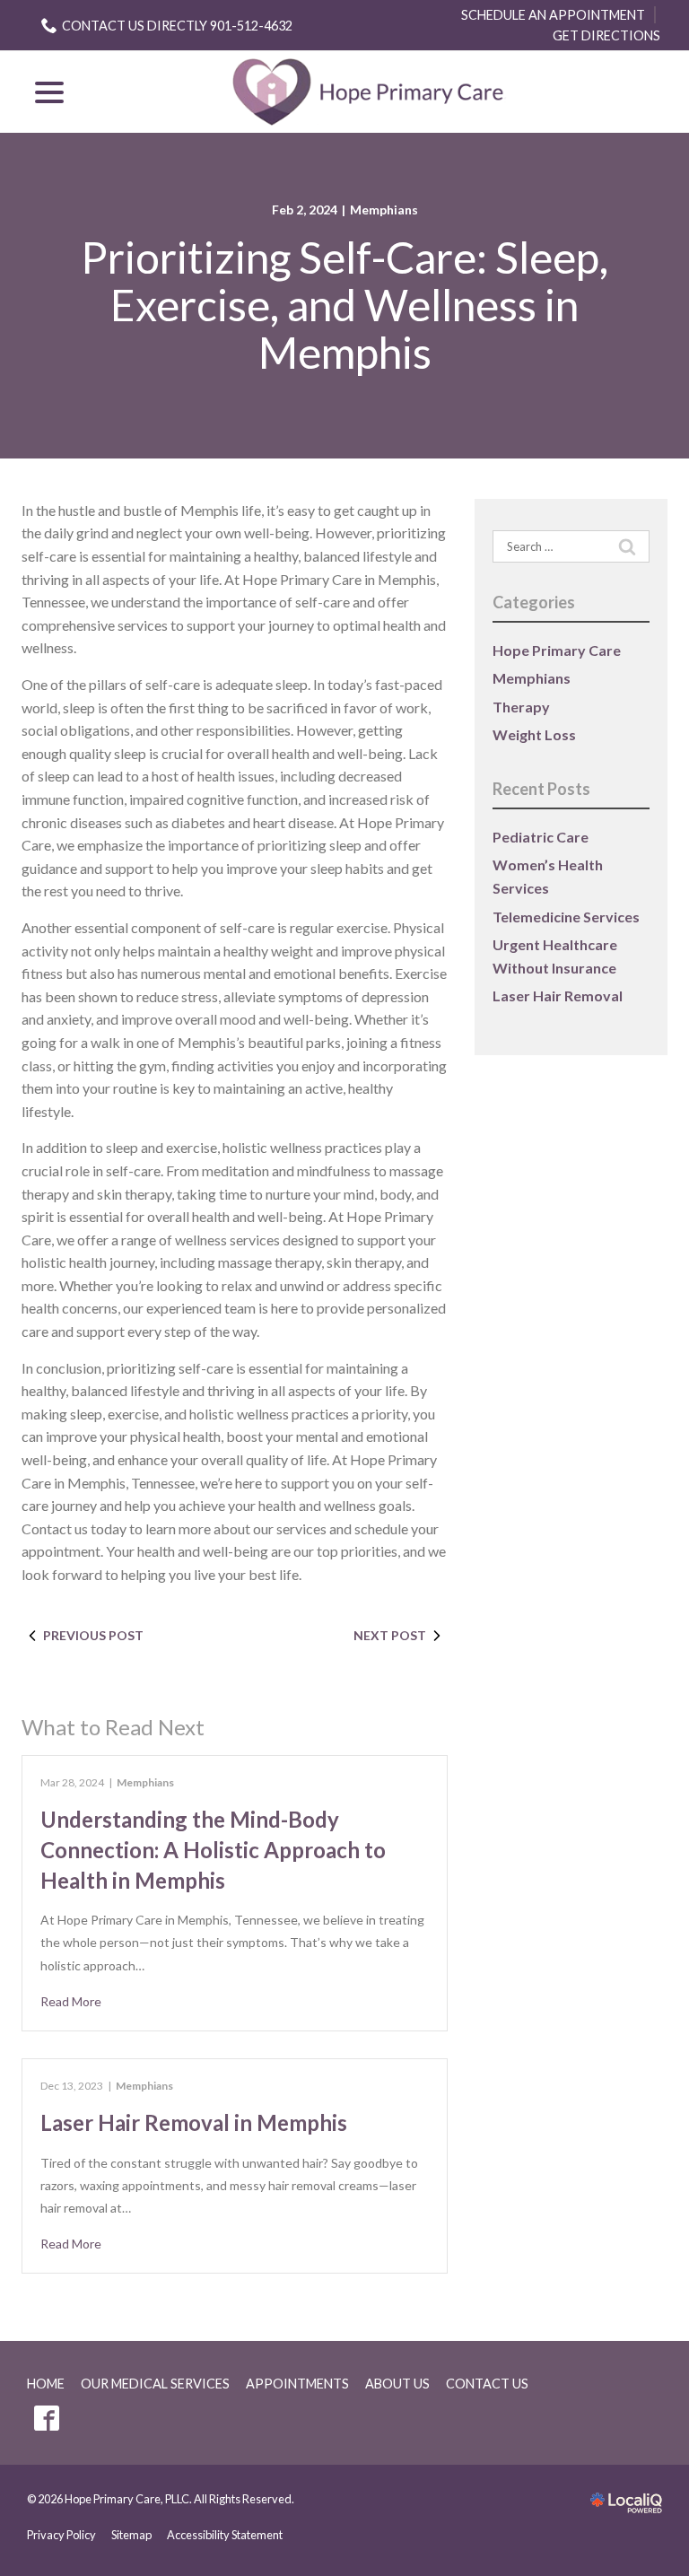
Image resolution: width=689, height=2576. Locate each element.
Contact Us (487, 2384)
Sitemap (131, 2535)
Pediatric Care (541, 837)
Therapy (521, 707)
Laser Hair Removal (558, 995)
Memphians (384, 210)
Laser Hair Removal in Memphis (194, 2122)
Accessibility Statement (225, 2535)
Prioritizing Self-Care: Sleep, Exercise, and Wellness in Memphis (344, 305)
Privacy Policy (61, 2535)
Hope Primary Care (557, 650)
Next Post (390, 1635)
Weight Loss (534, 734)
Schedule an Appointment (553, 15)
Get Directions (606, 35)
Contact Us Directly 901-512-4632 (177, 26)
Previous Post (93, 1635)
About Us (397, 2384)
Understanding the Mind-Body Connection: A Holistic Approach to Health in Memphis (213, 1849)
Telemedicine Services (566, 917)
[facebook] (46, 2419)
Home (46, 2384)
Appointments (297, 2384)
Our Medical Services (155, 2384)
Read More (71, 2001)
